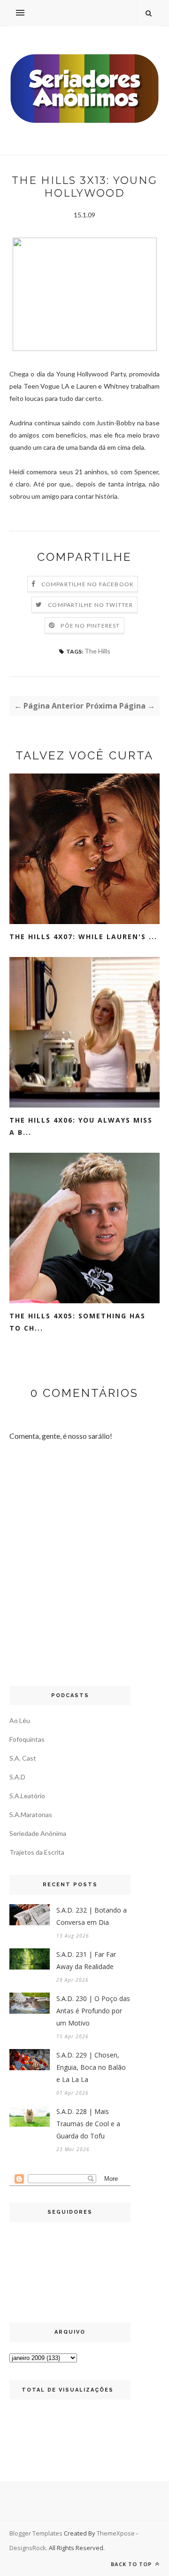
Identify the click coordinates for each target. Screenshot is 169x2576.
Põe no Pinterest (90, 626)
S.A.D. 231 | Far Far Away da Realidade (86, 1960)
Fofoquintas (27, 1739)
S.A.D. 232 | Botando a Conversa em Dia (92, 1916)
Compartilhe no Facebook (88, 584)
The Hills (97, 651)
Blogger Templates (36, 2533)
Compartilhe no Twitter (90, 605)
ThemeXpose (116, 2533)
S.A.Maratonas (31, 1814)
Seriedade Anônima (38, 1833)
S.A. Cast (23, 1758)
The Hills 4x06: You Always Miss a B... (81, 1126)
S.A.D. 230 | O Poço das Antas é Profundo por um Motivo (93, 2011)
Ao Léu (20, 1720)
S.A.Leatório (27, 1796)
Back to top (132, 2564)
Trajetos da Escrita (37, 1852)
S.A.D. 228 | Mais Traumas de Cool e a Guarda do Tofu (88, 2124)
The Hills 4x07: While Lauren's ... (83, 937)
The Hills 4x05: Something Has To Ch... (77, 1322)
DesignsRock (28, 2548)
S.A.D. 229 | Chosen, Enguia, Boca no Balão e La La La (91, 2067)
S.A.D (17, 1777)
